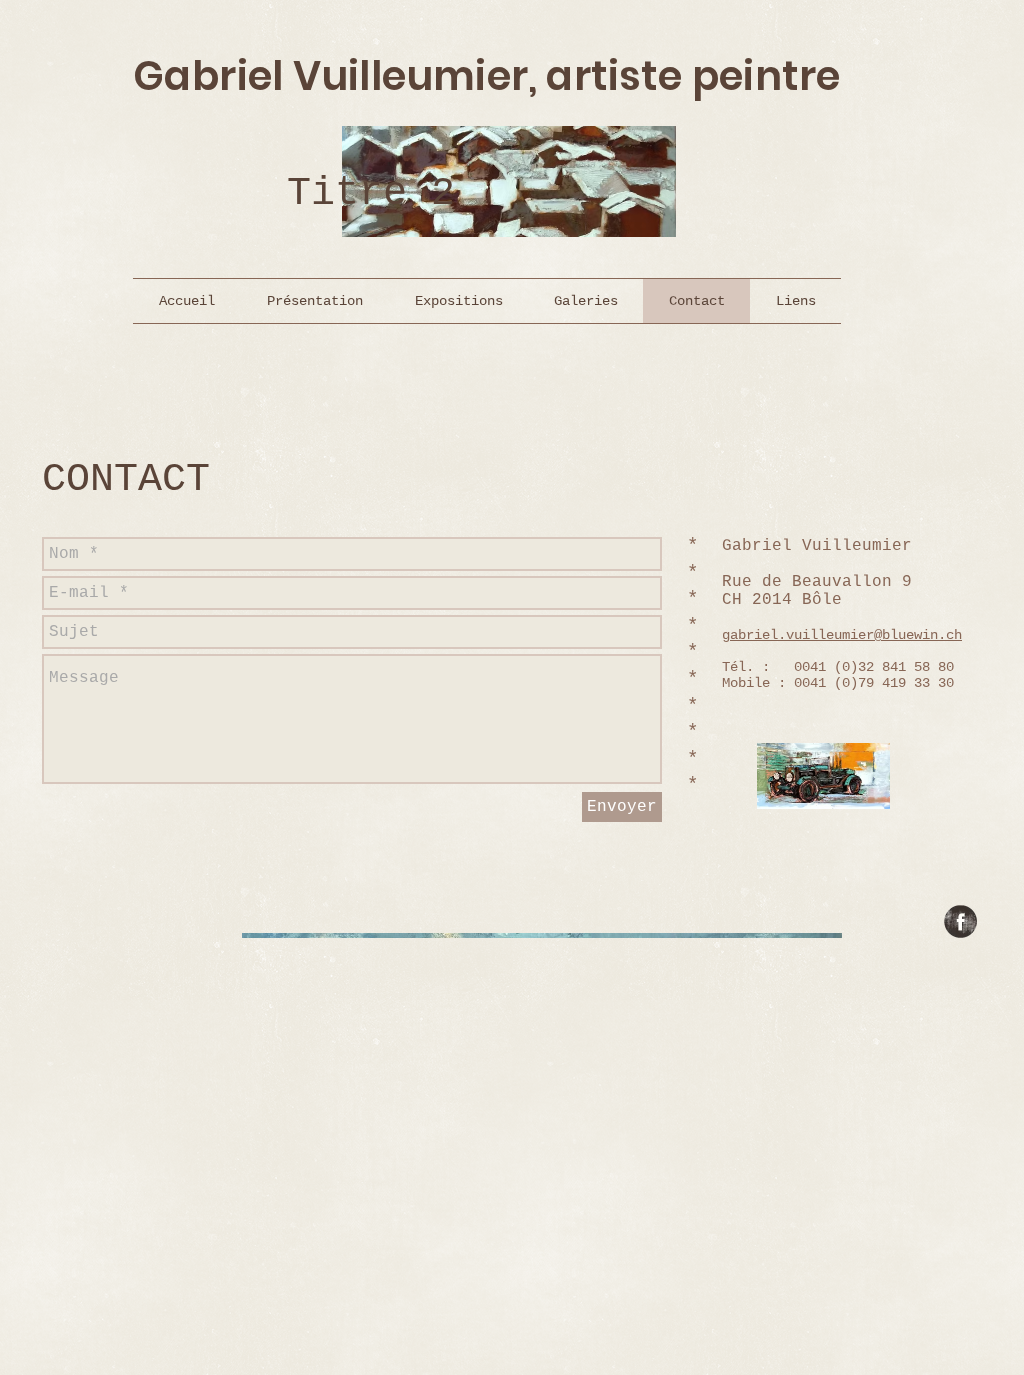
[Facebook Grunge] (960, 921)
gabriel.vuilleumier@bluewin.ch (842, 635)
